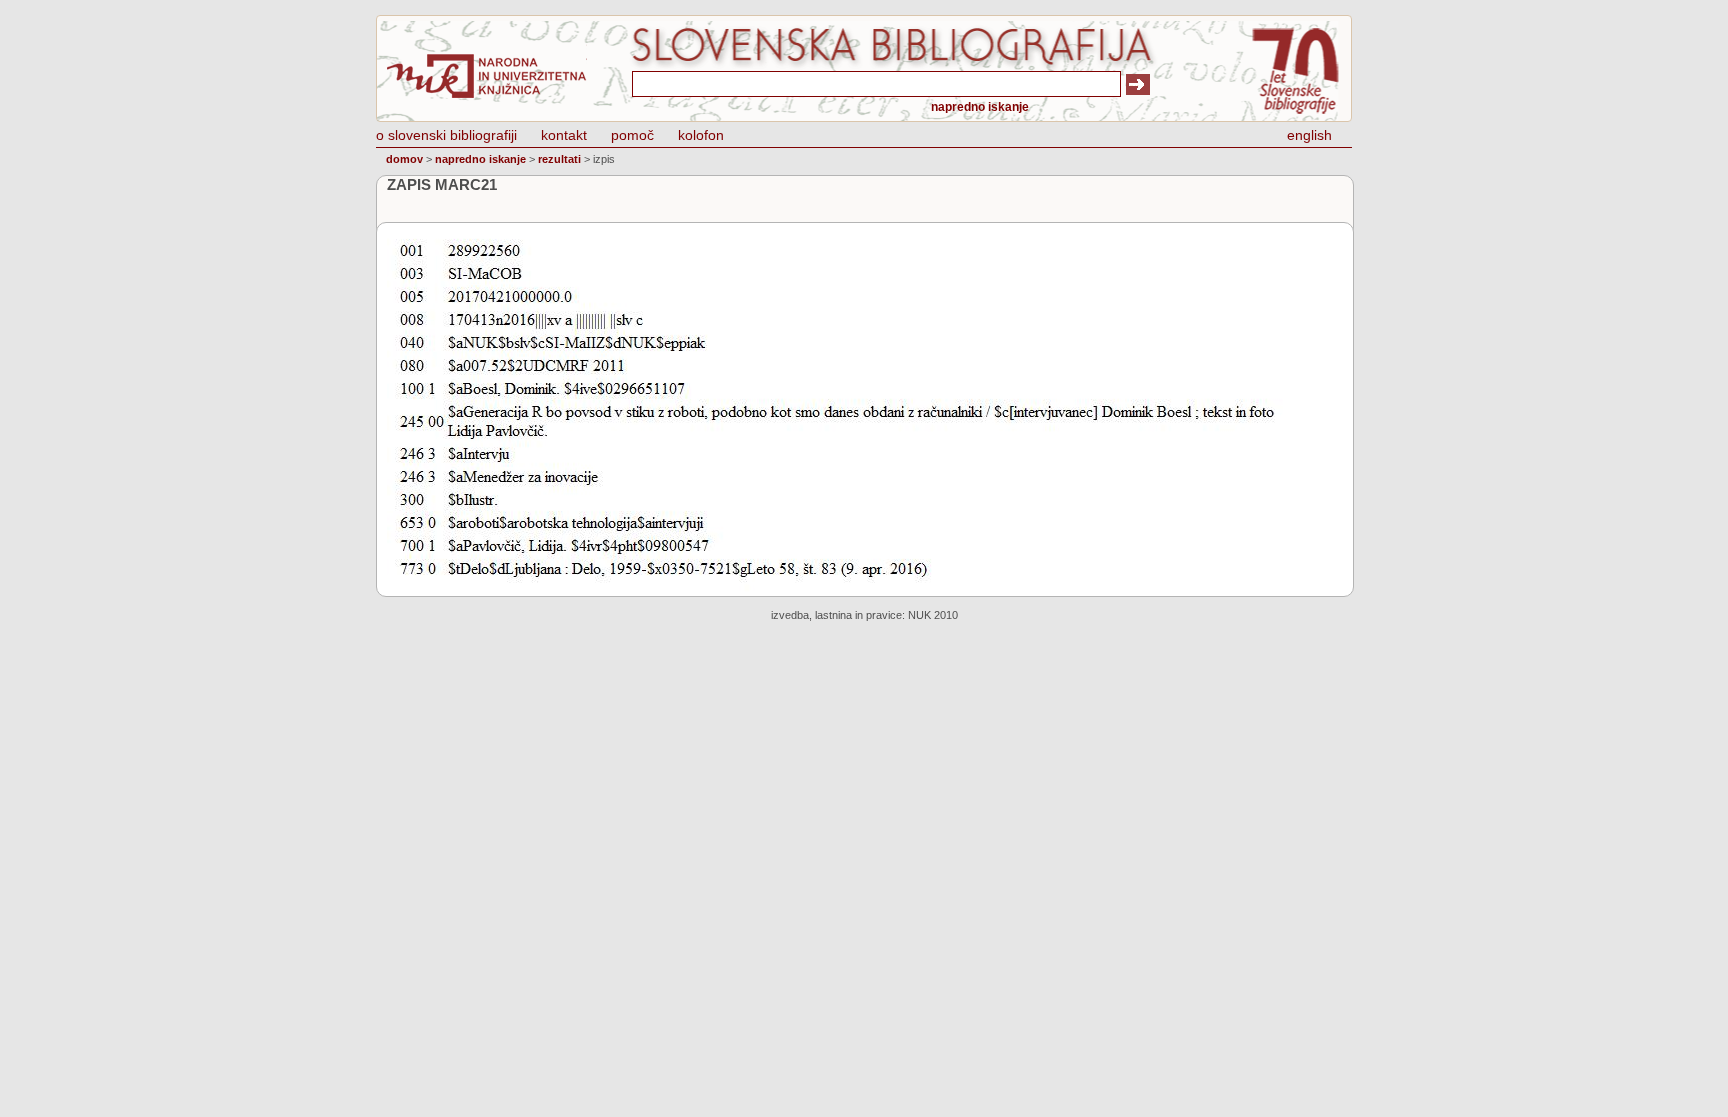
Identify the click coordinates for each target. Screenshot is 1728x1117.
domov (404, 159)
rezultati (559, 159)
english (1309, 135)
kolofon (701, 135)
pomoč (632, 135)
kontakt (564, 135)
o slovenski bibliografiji (446, 135)
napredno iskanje (980, 107)
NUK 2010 (933, 615)
